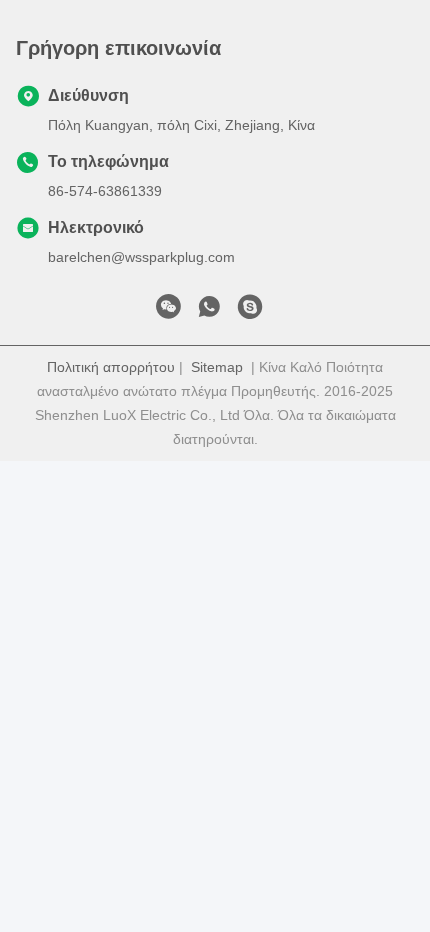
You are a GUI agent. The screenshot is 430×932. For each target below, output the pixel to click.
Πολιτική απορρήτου (111, 367)
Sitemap (217, 367)
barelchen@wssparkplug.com (141, 257)
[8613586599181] (209, 312)
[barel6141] (250, 312)
